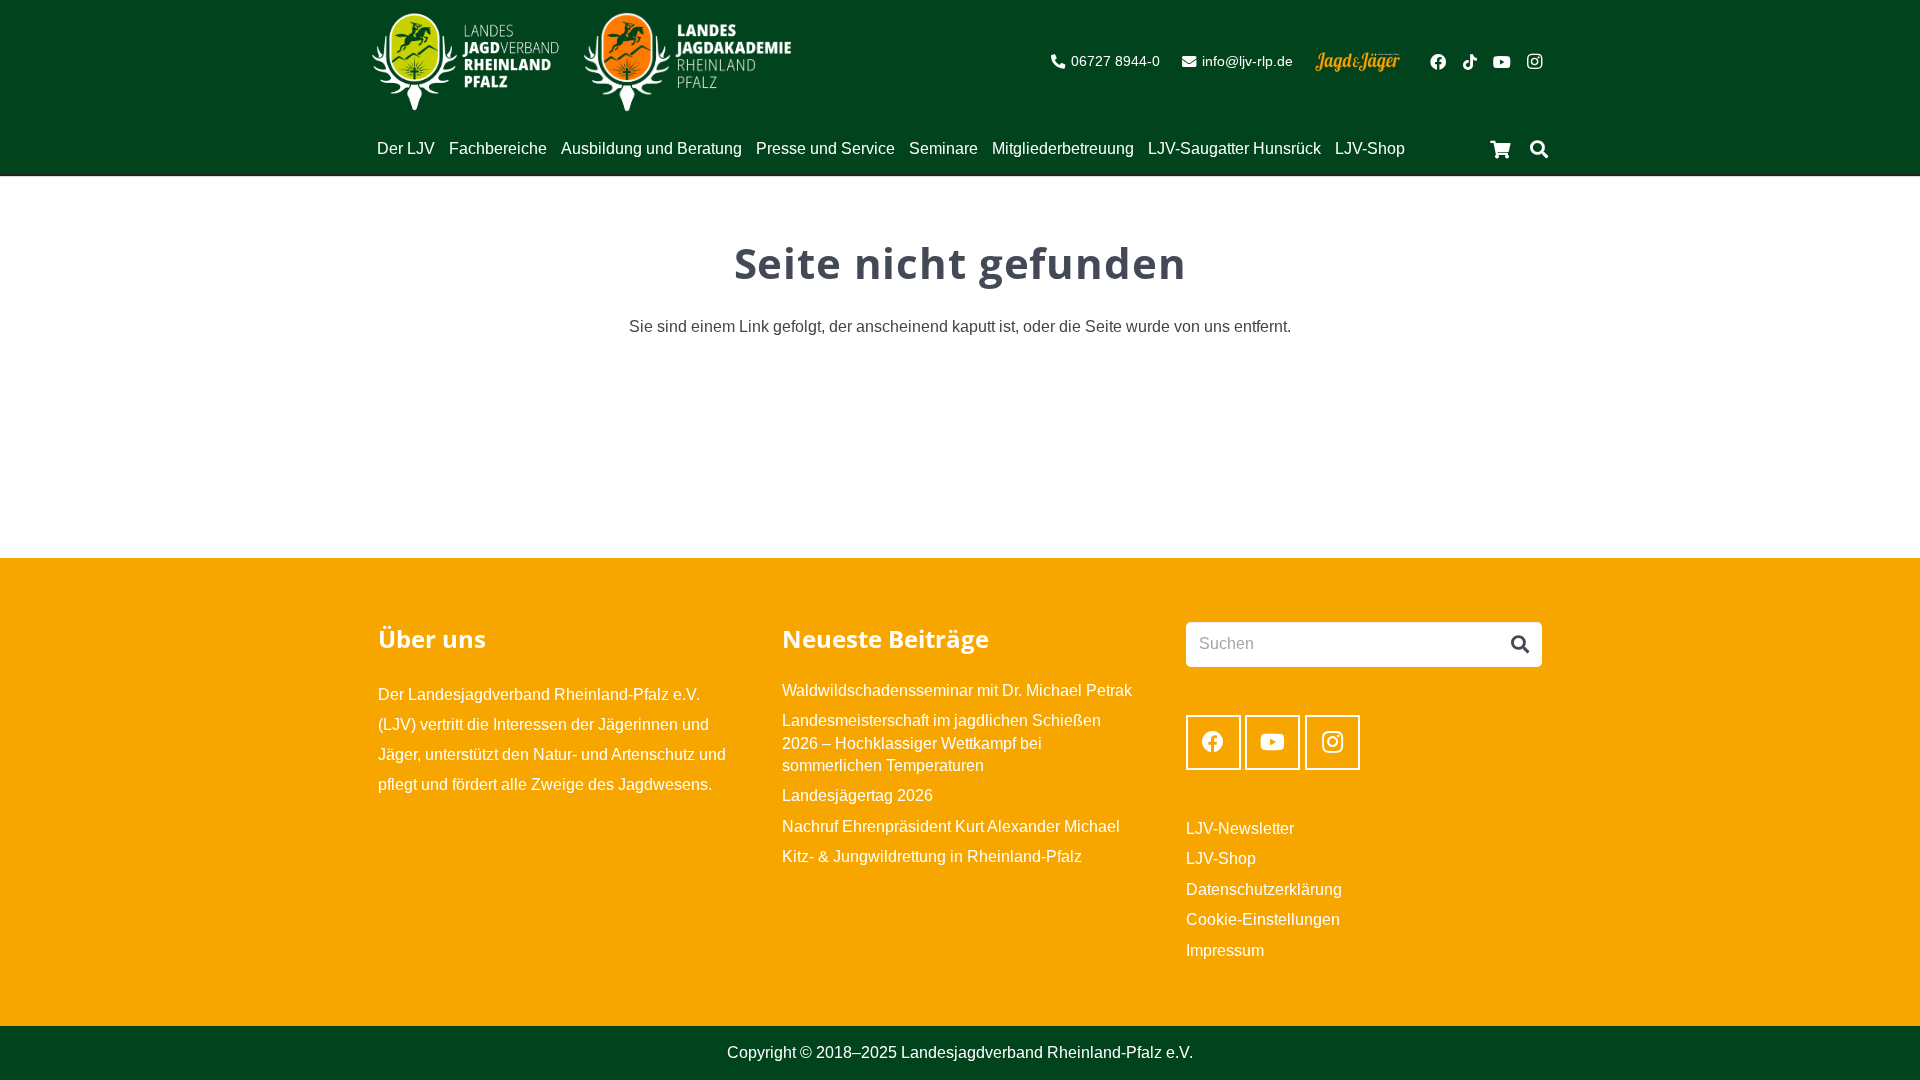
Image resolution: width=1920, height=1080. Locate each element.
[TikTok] (1470, 62)
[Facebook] (1438, 62)
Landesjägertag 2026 (857, 795)
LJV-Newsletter (1240, 828)
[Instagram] (1534, 62)
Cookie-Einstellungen (1263, 919)
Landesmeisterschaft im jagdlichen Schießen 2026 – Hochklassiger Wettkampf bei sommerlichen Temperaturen (941, 743)
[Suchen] (1539, 149)
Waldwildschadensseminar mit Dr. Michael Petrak (957, 690)
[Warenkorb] (1500, 149)
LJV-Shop (1221, 858)
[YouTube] (1502, 62)
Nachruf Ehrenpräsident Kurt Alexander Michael (951, 826)
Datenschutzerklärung (1264, 889)
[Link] (465, 62)
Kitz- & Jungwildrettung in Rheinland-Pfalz (932, 856)
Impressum (1225, 950)
